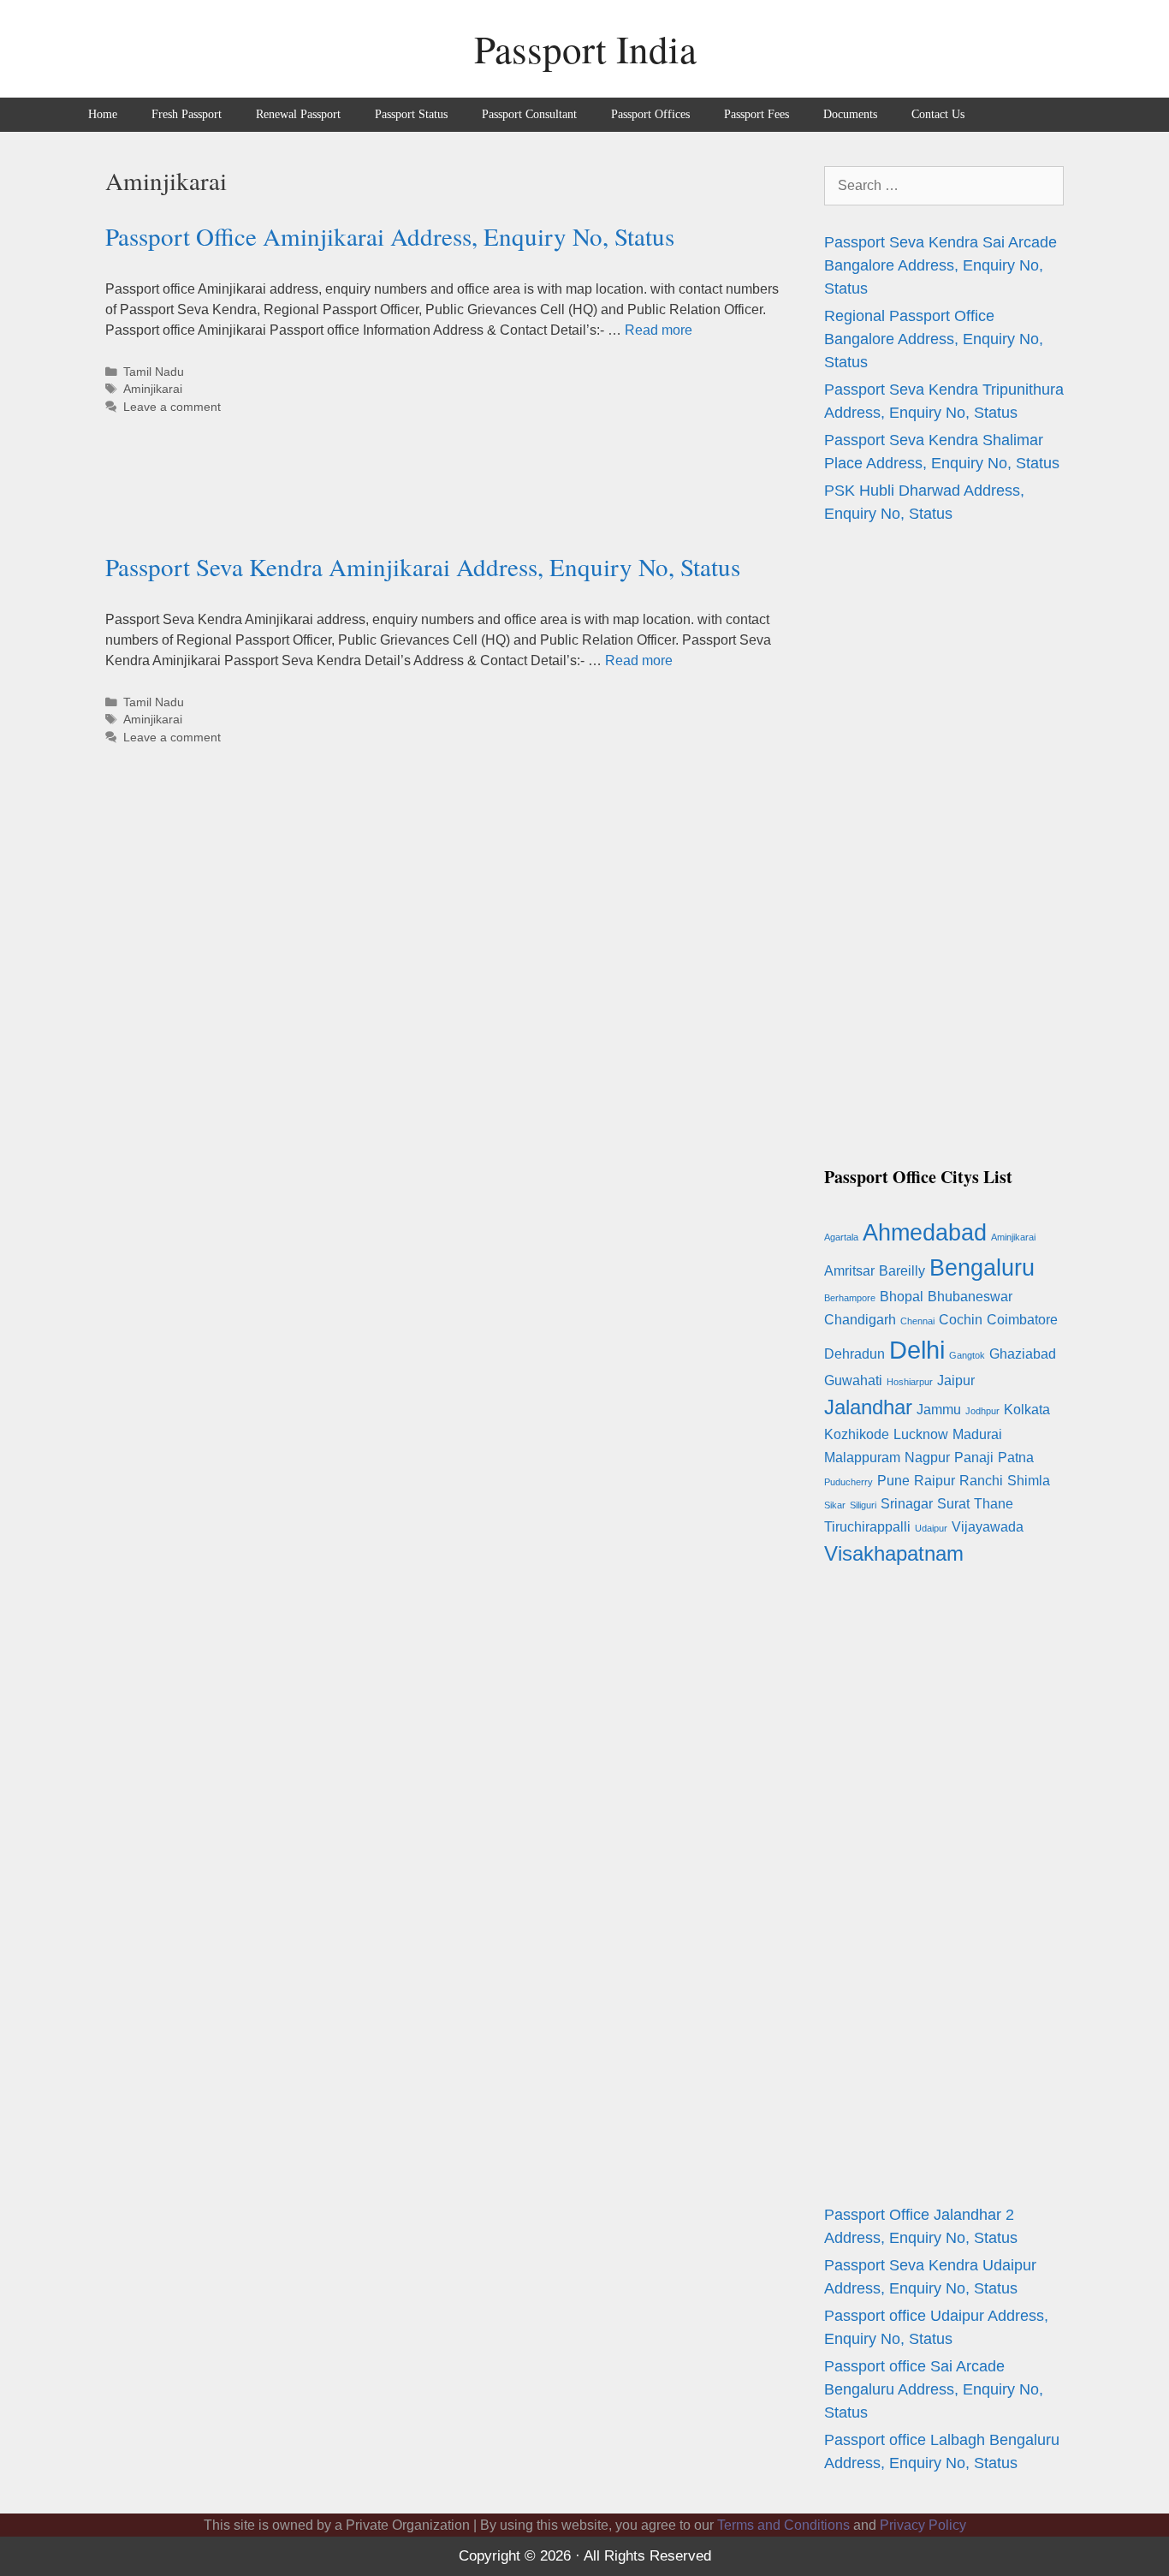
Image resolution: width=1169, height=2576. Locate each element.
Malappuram (862, 1458)
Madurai (977, 1434)
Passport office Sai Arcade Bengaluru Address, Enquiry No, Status (934, 2389)
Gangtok (967, 1355)
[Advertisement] (417, 508)
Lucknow (921, 1434)
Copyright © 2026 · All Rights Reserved (585, 2556)
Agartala (841, 1237)
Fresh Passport (187, 114)
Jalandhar (868, 1407)
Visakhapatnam (894, 1553)
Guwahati (853, 1380)
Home (103, 114)
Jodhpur (982, 1411)
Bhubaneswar (970, 1297)
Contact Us (938, 114)
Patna (1016, 1458)
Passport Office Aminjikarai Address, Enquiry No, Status (390, 236)
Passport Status (411, 114)
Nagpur (927, 1458)
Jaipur (956, 1380)
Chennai (917, 1321)
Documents (850, 114)
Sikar (835, 1505)
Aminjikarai (153, 389)
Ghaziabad (1023, 1354)
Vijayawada (988, 1527)
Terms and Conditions (783, 2525)
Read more (659, 330)
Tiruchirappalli (867, 1527)
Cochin (961, 1320)
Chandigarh (860, 1320)
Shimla (1029, 1481)
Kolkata (1027, 1410)
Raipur (935, 1481)
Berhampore (850, 1298)
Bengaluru (982, 1267)
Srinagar (907, 1504)
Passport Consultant (529, 114)
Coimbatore (1022, 1320)
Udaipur (931, 1528)
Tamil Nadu (154, 372)
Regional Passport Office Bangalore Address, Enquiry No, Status (934, 339)
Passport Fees (757, 114)
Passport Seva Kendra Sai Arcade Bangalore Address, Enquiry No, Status (941, 265)
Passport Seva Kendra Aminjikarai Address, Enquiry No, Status (423, 566)
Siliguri (863, 1505)
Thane (994, 1504)
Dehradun (854, 1354)
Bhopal (902, 1297)
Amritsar (849, 1271)
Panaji (974, 1458)
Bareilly (902, 1271)
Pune (893, 1481)
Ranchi (981, 1481)
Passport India (585, 49)
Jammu (939, 1410)
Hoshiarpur (910, 1382)
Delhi (917, 1350)
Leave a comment (172, 407)
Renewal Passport (298, 114)
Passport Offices (650, 114)
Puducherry (849, 1482)
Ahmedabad (925, 1232)
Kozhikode (857, 1434)
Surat (953, 1504)
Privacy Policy (923, 2525)
